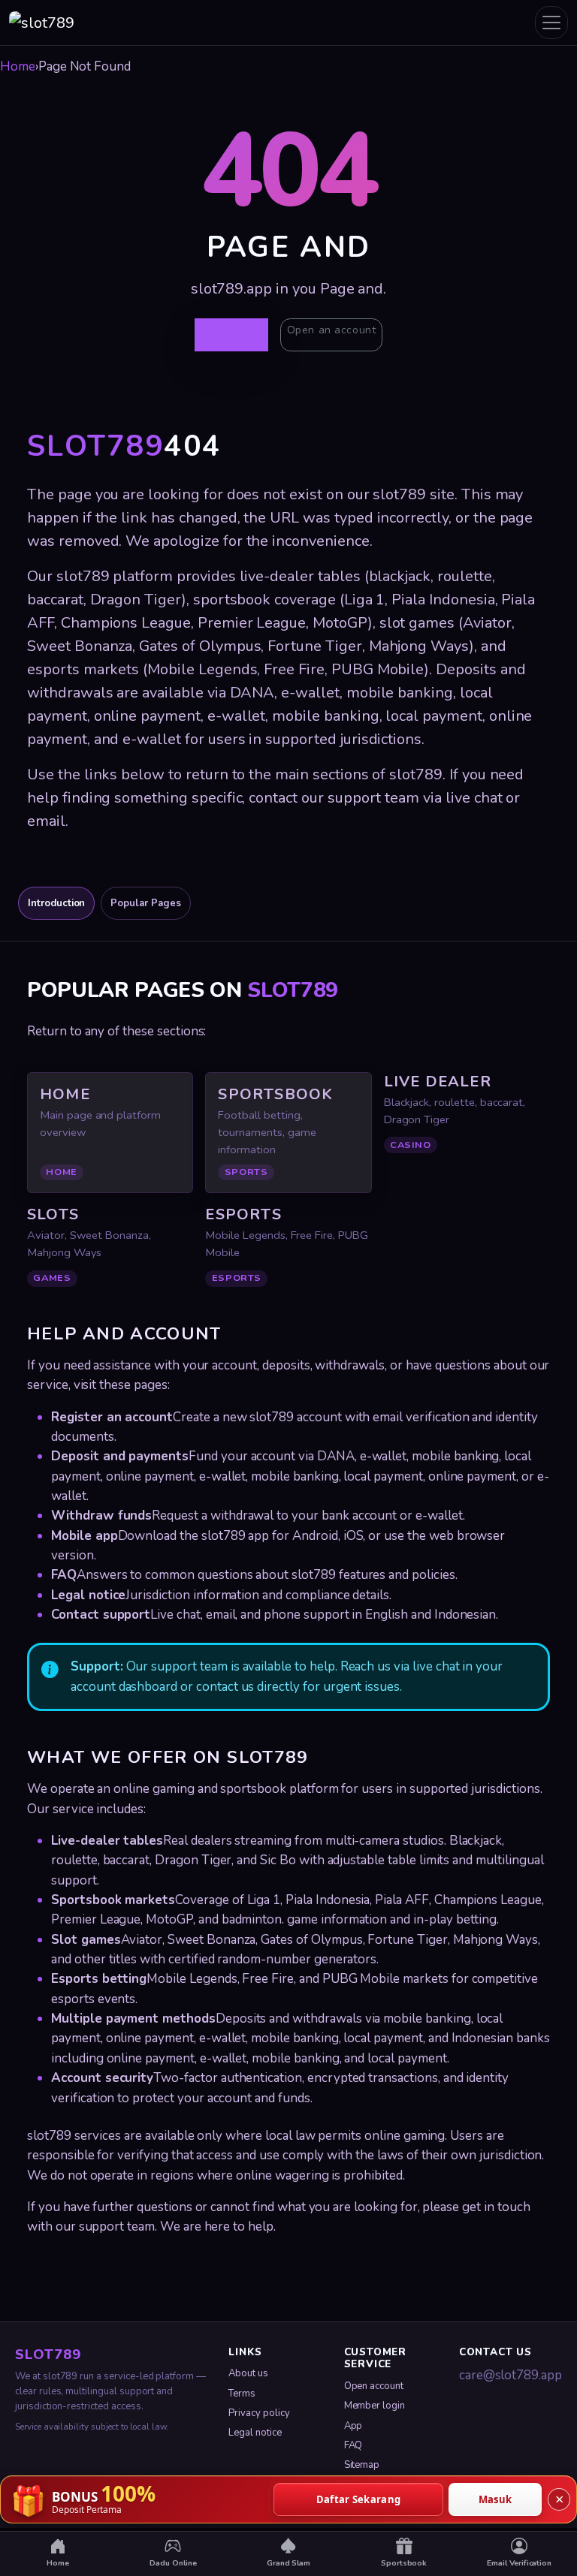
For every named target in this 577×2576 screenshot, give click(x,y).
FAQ (353, 2445)
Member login (375, 2406)
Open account (374, 2386)
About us (248, 2373)
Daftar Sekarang (359, 2499)
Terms (242, 2394)
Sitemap (362, 2465)
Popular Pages (145, 903)
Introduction (56, 903)
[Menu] (551, 23)
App (353, 2426)
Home (18, 66)
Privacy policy (259, 2413)
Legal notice (255, 2433)
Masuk (495, 2499)
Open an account (331, 330)
